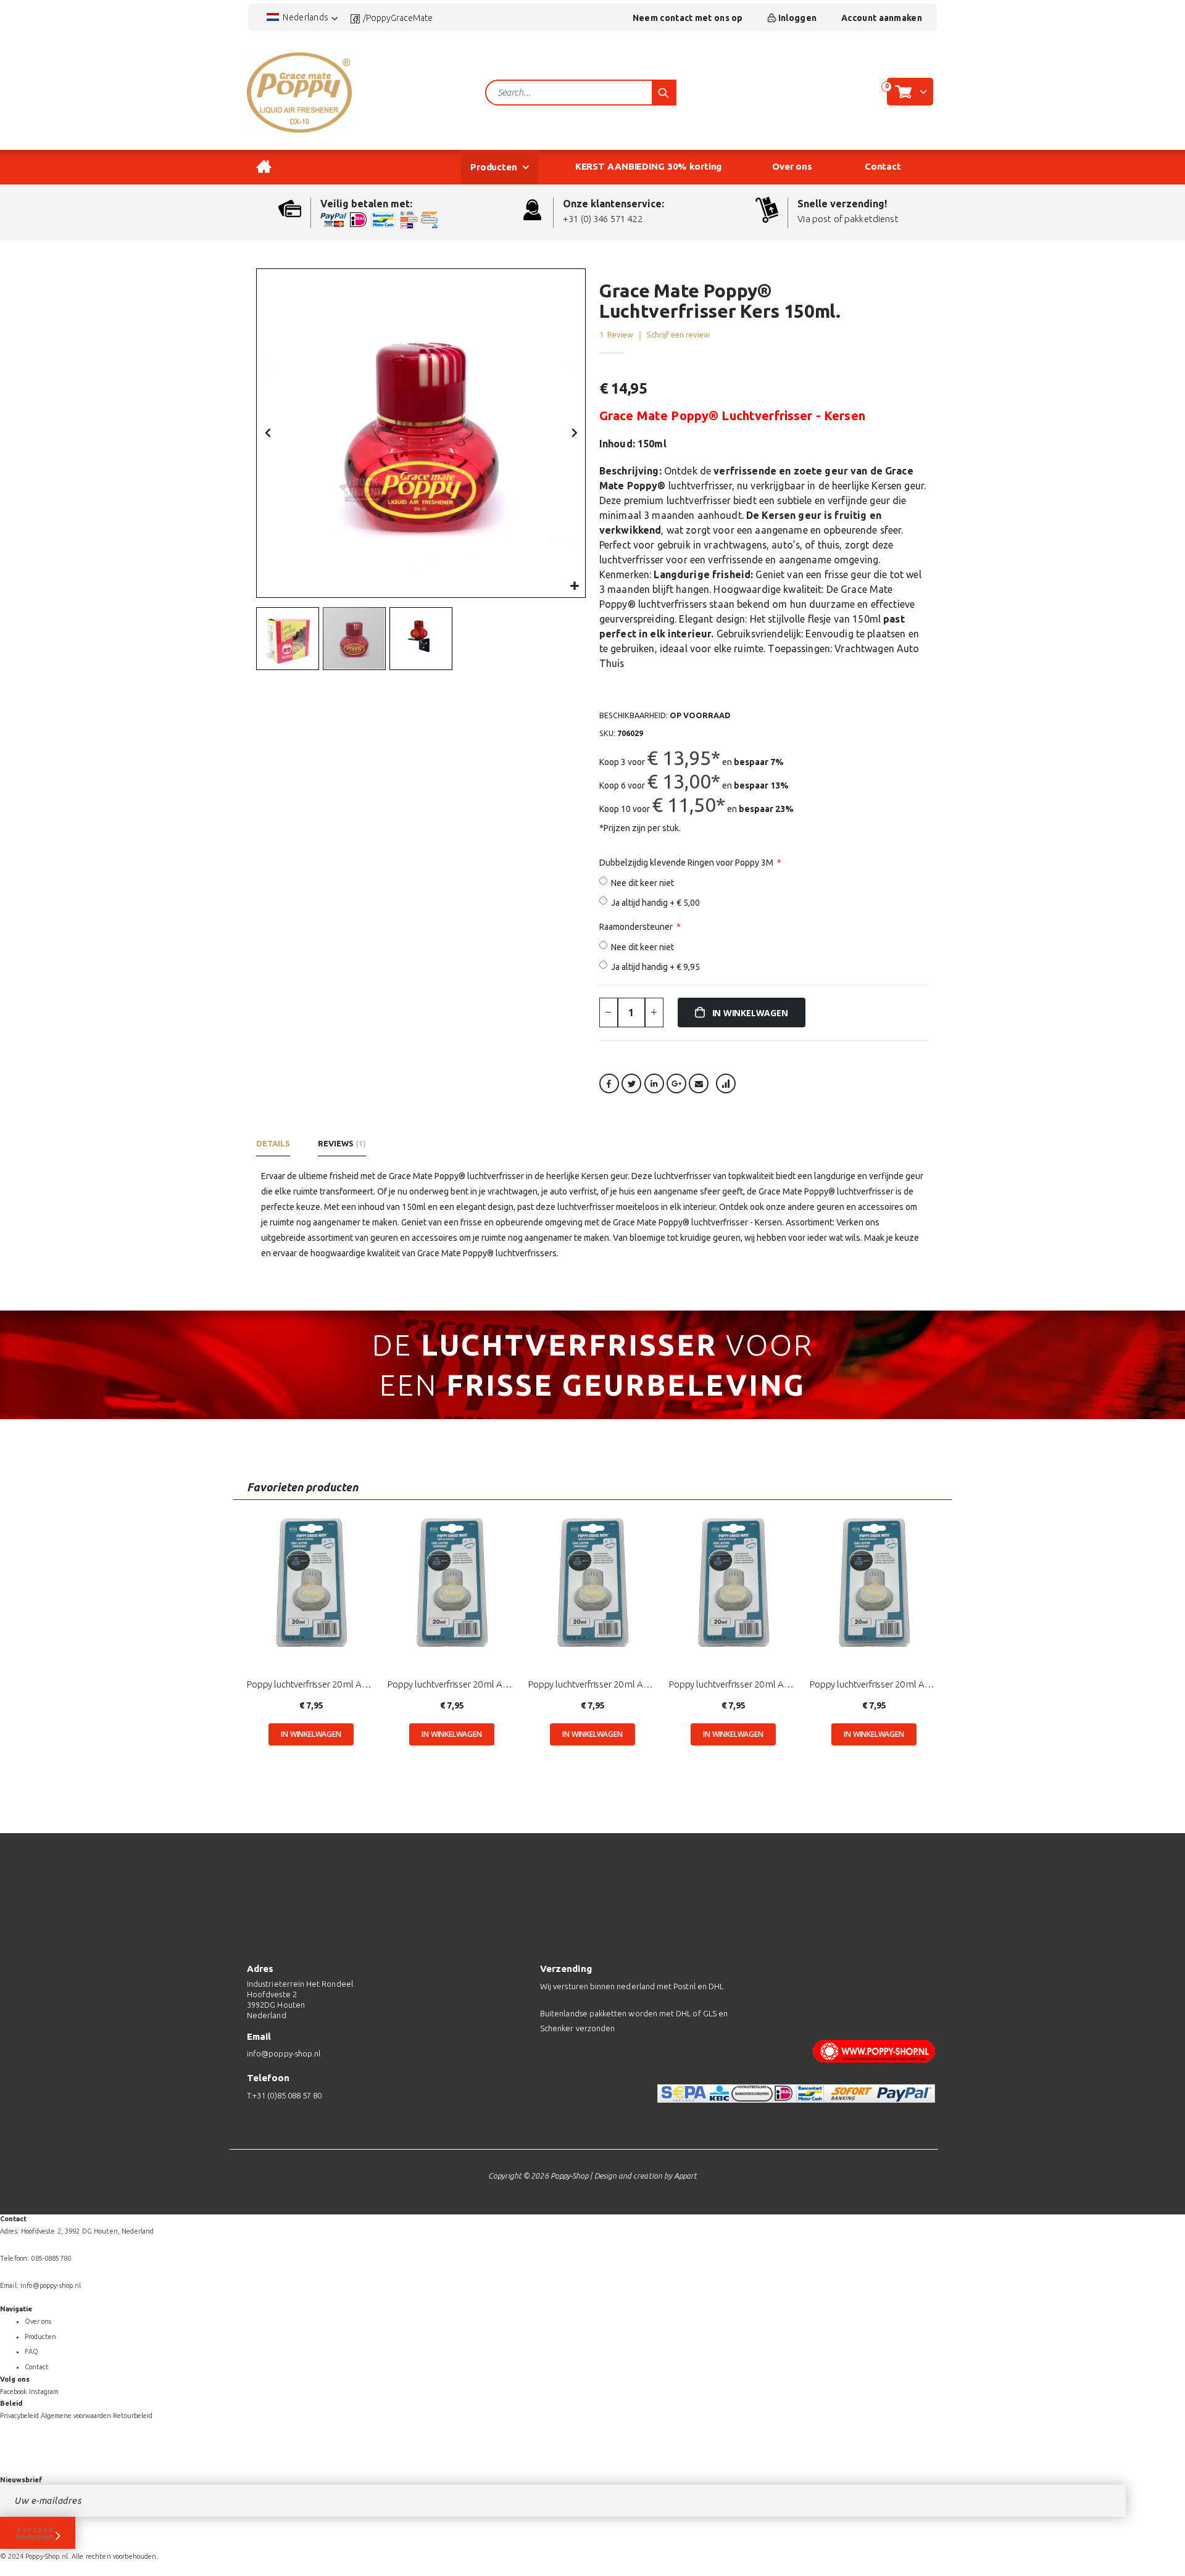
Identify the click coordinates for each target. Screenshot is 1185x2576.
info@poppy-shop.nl (284, 2053)
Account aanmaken (882, 18)
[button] (574, 586)
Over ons (38, 2321)
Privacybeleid (19, 2416)
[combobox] (581, 93)
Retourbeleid (133, 2416)
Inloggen (797, 18)
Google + (676, 1083)
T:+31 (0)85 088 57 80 (284, 2095)
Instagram (44, 2392)
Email (699, 1083)
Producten (40, 2337)
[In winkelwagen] (311, 1734)
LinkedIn (654, 1083)
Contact (37, 2367)
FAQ (31, 2351)
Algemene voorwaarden (76, 2416)
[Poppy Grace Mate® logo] (299, 93)
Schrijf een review (678, 334)
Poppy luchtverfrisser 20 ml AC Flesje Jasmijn (311, 1684)
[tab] (276, 1146)
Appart (685, 2176)
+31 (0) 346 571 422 (603, 219)
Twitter (631, 1083)
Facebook (609, 1083)
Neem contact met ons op (688, 18)
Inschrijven (35, 2536)
